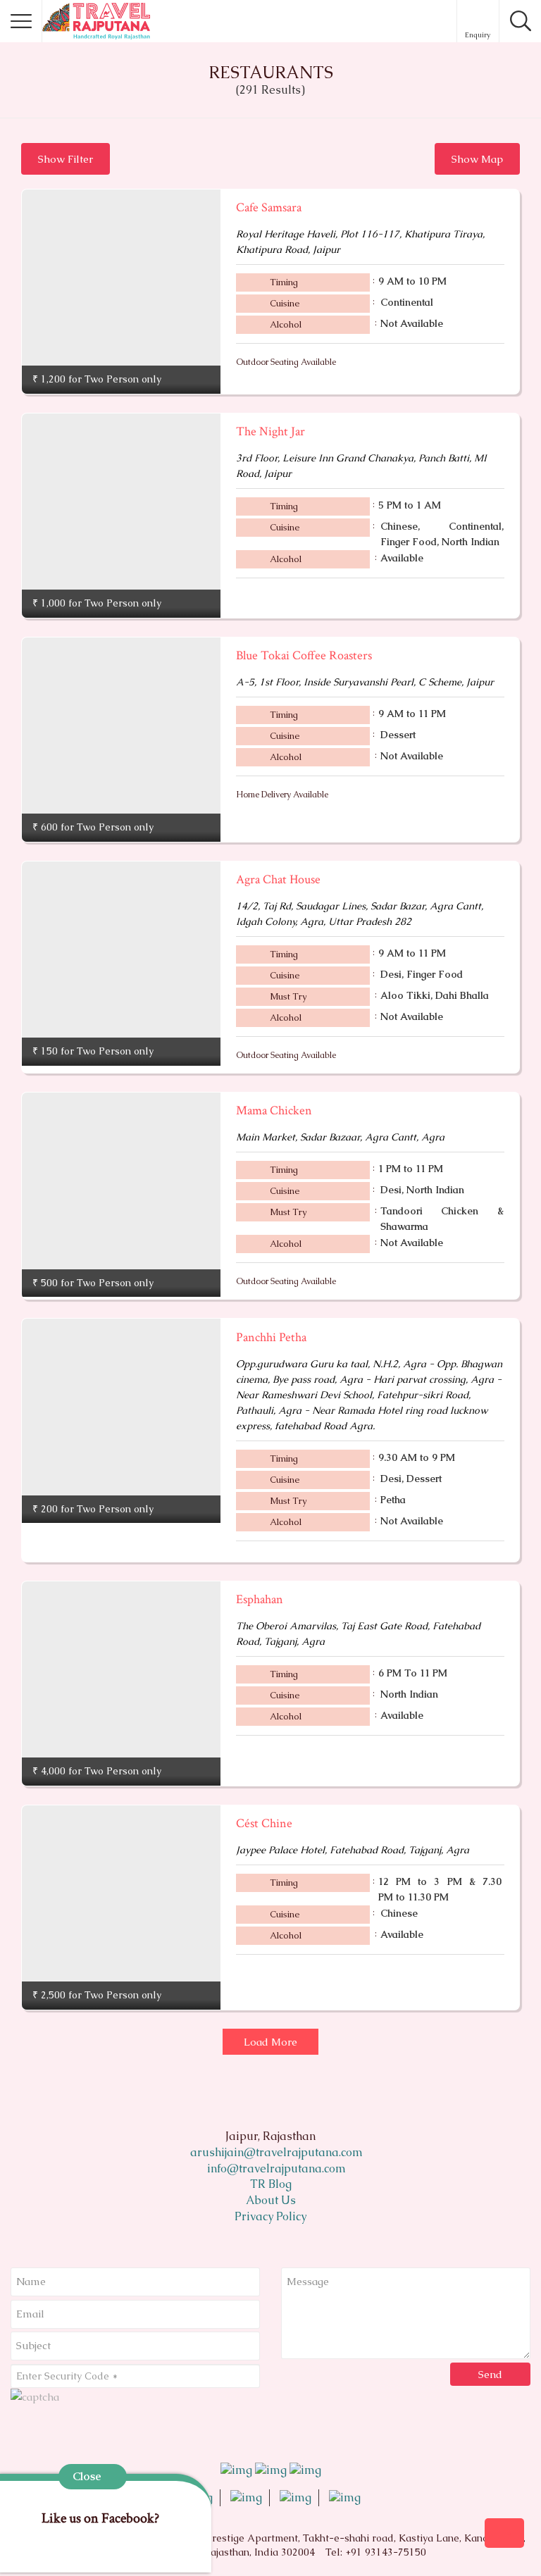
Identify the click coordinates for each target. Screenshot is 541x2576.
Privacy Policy (270, 2216)
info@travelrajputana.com (275, 2169)
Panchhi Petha (271, 1337)
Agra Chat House (278, 879)
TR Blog (271, 2184)
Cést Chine (264, 1823)
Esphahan (260, 1599)
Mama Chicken (274, 1110)
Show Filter (66, 159)
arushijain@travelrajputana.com (275, 2152)
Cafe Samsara (269, 207)
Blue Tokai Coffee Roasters (304, 655)
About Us (271, 2200)
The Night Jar (270, 431)
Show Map (477, 159)
